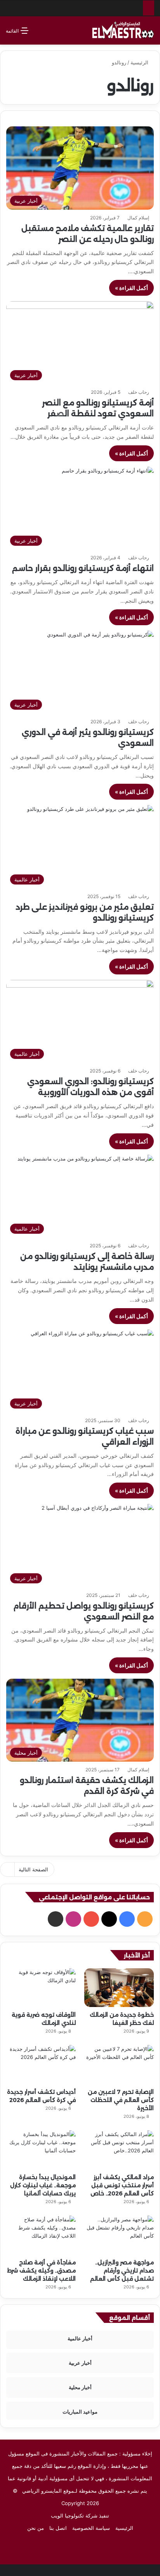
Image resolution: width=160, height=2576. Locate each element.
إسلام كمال (138, 218)
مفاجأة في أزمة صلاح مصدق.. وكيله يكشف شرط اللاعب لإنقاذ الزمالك (41, 2271)
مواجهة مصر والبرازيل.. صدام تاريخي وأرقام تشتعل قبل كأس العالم (122, 2271)
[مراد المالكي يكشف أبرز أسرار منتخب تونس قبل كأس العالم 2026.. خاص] (119, 2150)
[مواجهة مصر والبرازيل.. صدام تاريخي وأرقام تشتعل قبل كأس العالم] (119, 2235)
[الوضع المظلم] (52, 34)
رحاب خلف (139, 392)
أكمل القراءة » (131, 288)
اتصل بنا (58, 2528)
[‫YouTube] (91, 1919)
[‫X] (109, 1919)
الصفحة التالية (33, 1869)
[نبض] (56, 1919)
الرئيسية (140, 62)
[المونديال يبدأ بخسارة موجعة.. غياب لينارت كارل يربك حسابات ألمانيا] (41, 2150)
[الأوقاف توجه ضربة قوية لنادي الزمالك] (41, 1988)
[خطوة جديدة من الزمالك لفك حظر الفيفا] (119, 1988)
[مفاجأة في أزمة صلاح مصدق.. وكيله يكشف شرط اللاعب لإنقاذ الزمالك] (41, 2235)
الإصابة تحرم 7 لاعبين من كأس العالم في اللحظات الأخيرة (121, 2100)
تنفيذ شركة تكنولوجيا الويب (80, 2516)
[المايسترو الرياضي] (123, 30)
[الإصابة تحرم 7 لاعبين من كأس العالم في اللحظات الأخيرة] (119, 2065)
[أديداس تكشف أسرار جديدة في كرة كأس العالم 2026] (41, 2065)
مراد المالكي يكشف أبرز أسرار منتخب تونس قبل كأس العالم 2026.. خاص (122, 2185)
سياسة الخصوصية (91, 2528)
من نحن (36, 2528)
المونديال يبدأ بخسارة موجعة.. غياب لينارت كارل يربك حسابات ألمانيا (43, 2185)
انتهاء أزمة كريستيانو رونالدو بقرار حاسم (83, 568)
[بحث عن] (38, 34)
